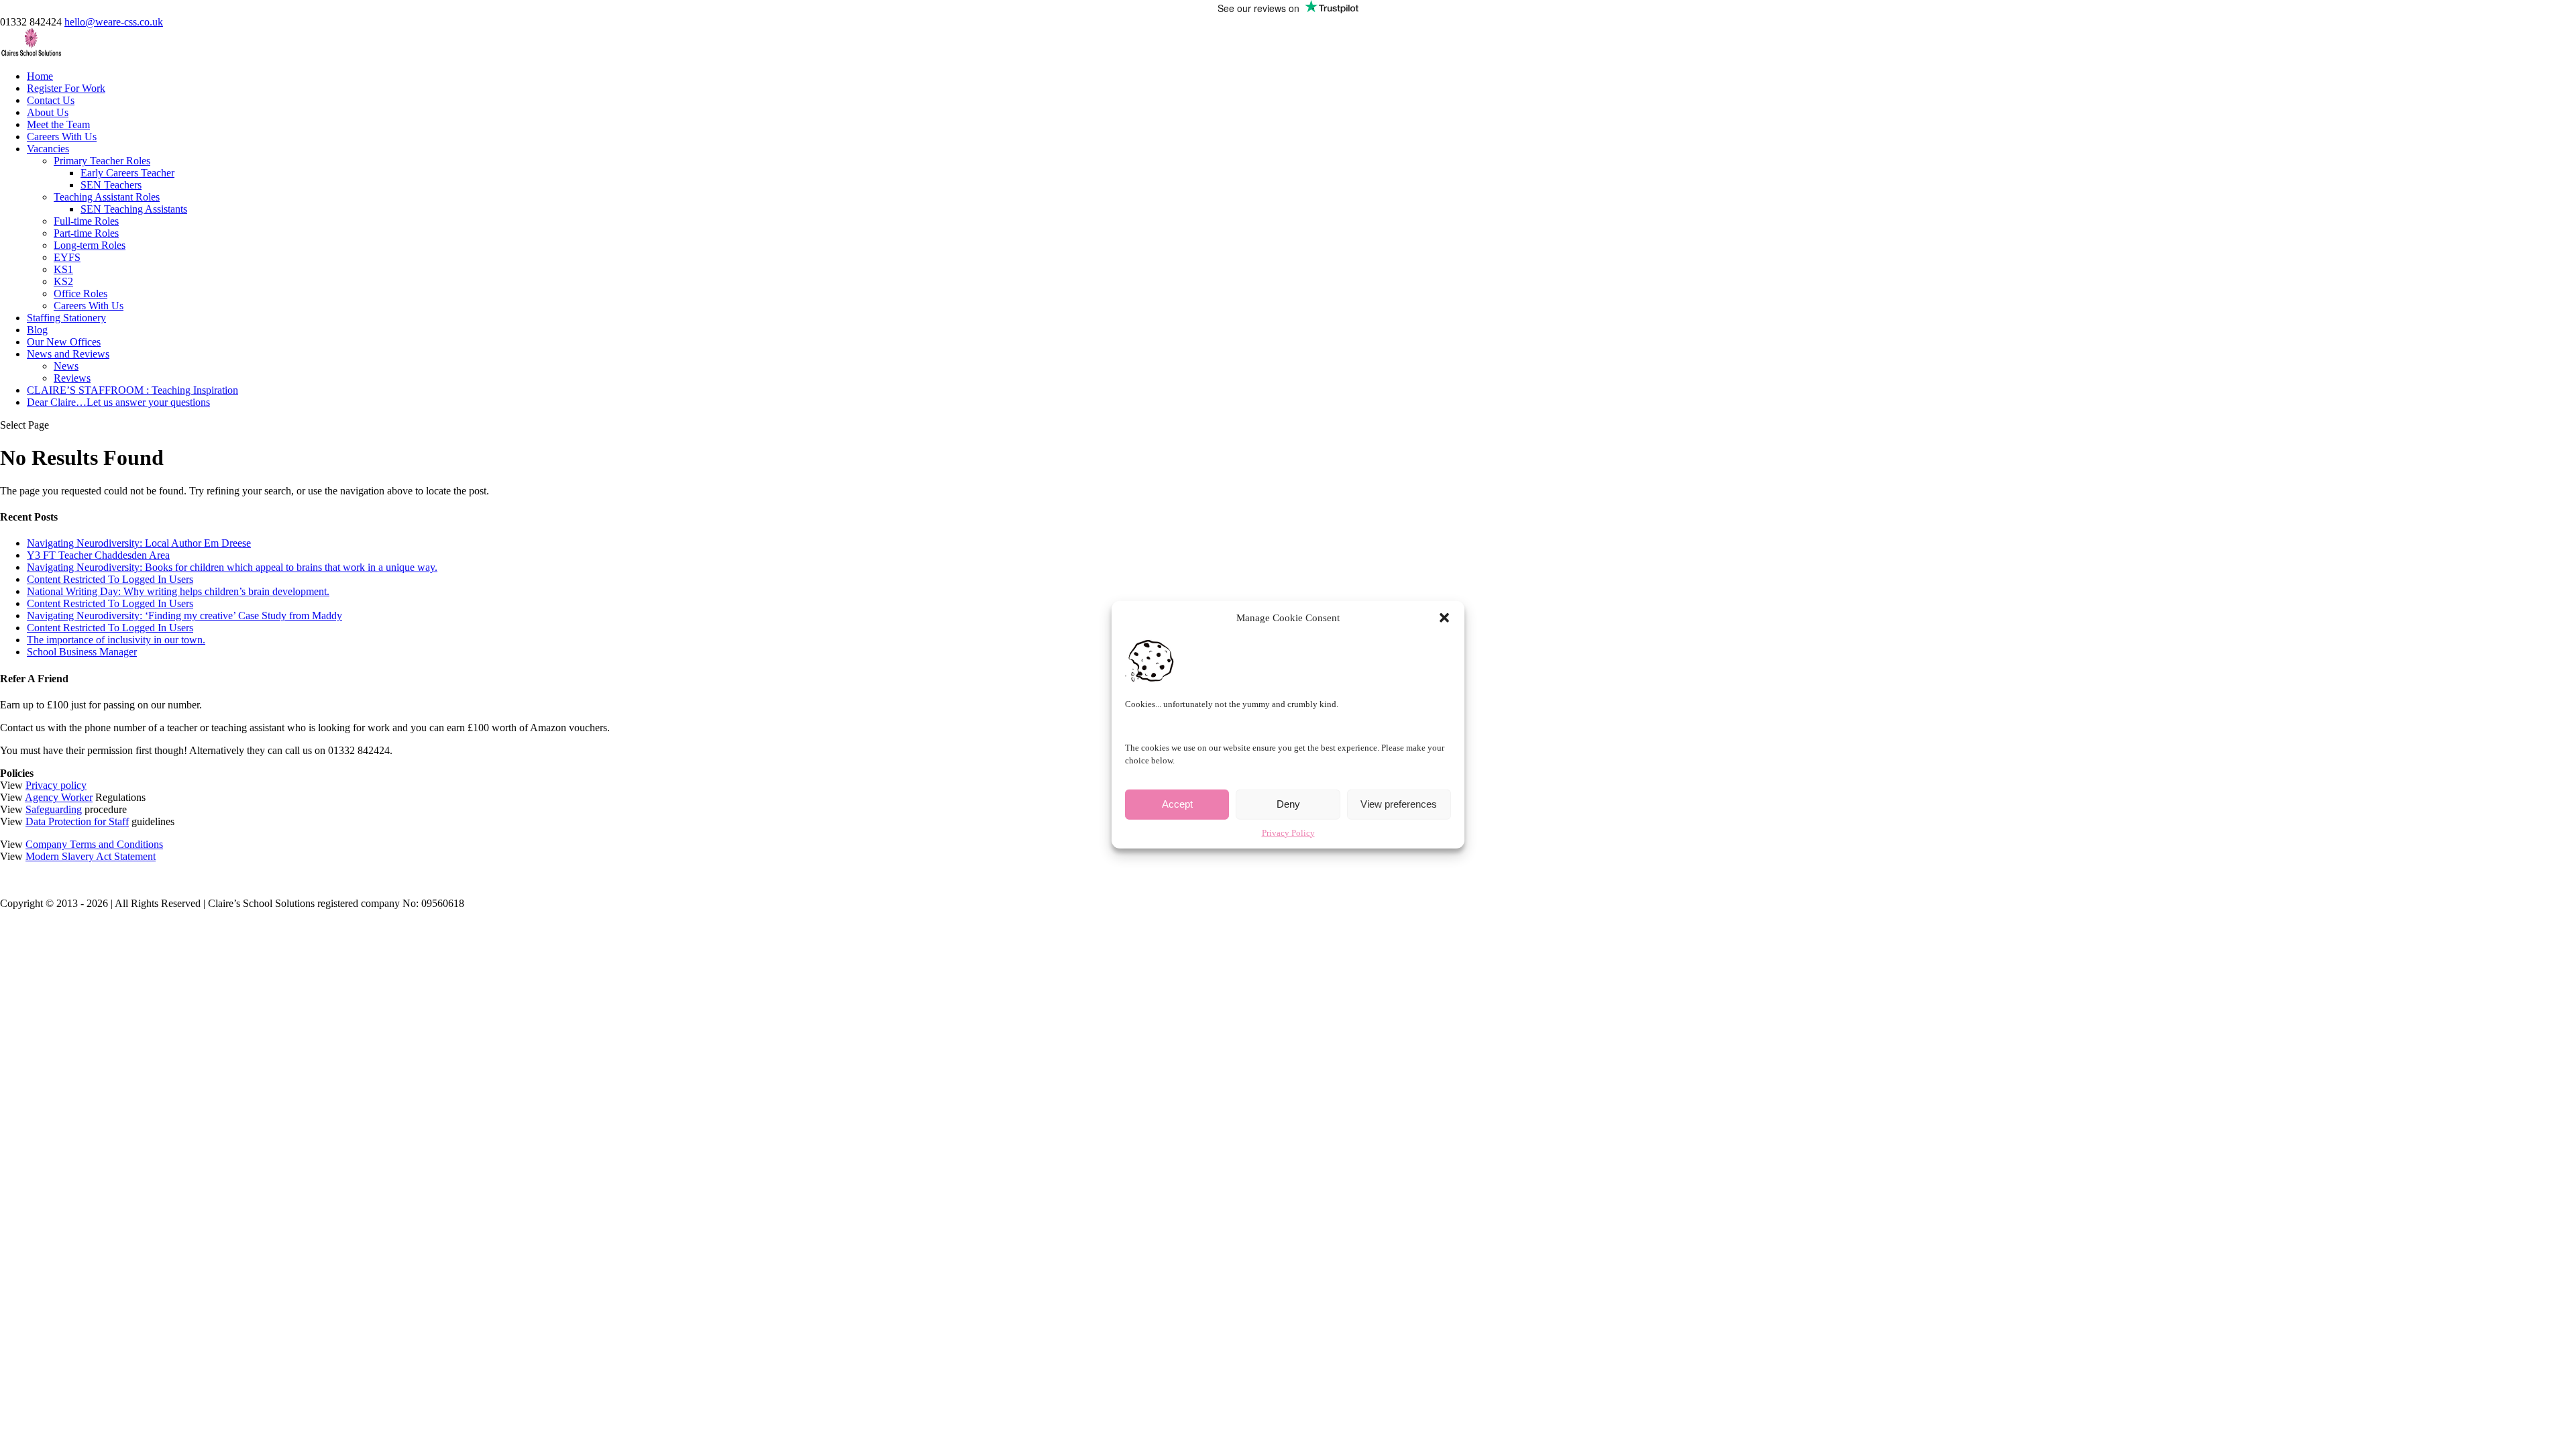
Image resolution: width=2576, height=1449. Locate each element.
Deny (1288, 804)
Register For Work (66, 88)
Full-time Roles (86, 221)
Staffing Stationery (66, 318)
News (66, 366)
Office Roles (80, 293)
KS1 (63, 269)
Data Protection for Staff (77, 821)
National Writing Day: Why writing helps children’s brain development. (178, 591)
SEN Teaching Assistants (134, 209)
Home (40, 76)
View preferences (1399, 804)
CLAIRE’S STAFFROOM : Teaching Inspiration (132, 390)
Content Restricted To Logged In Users (110, 579)
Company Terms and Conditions (94, 844)
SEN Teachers (111, 185)
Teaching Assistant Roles (107, 197)
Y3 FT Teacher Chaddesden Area (98, 555)
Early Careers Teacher (127, 173)
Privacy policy (56, 785)
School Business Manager (82, 652)
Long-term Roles (90, 245)
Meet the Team (58, 124)
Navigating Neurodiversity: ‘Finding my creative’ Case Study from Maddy (184, 615)
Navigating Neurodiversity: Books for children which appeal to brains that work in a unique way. (232, 567)
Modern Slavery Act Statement (91, 856)
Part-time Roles (86, 233)
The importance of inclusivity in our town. (116, 640)
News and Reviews (68, 354)
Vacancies (48, 149)
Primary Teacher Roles (102, 161)
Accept (1177, 804)
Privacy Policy (1288, 832)
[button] (1444, 618)
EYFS (67, 257)
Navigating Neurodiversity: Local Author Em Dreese (139, 543)
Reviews (72, 378)
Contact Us (51, 100)
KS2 (63, 281)
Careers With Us (62, 137)
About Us (48, 112)
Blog (37, 330)
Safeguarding (54, 809)
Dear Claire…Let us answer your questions (118, 402)
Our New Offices (64, 342)
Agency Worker (59, 797)
